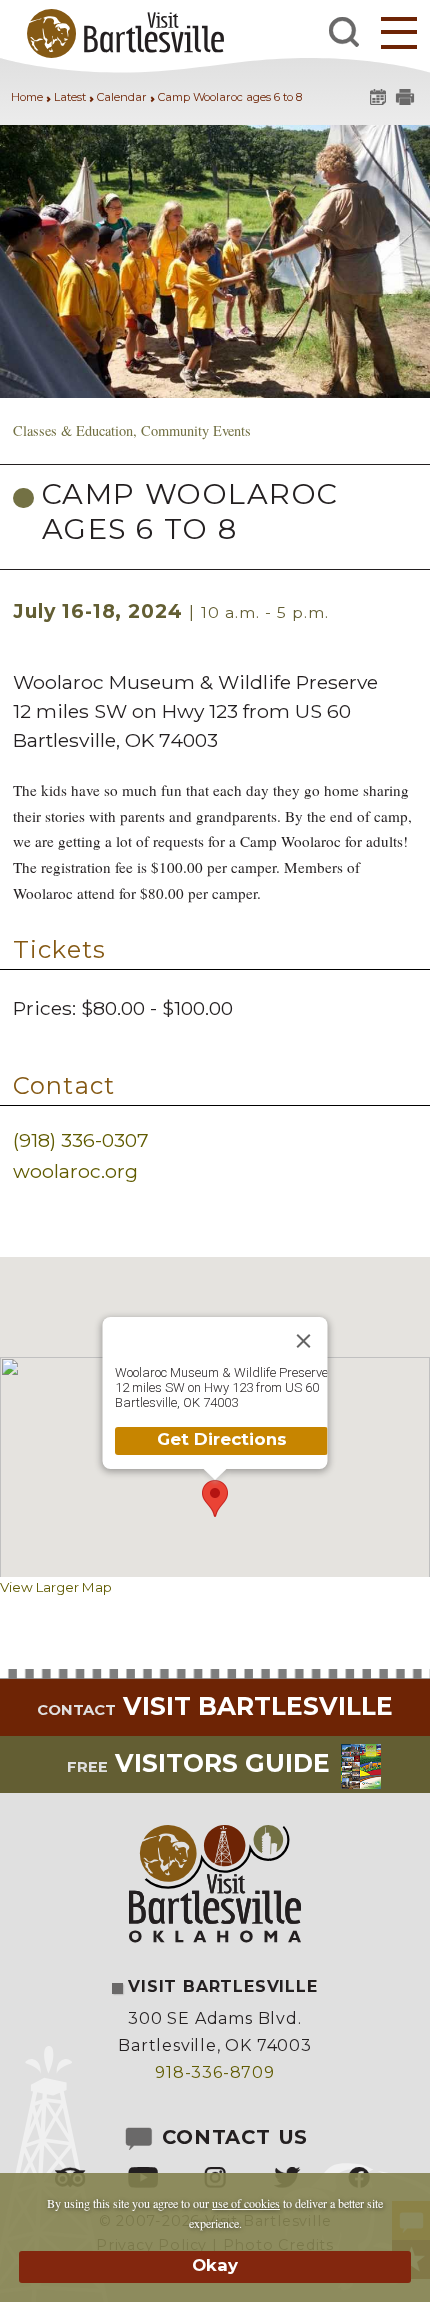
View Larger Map (56, 1587)
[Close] (304, 1341)
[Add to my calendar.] (376, 99)
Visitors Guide (198, 1763)
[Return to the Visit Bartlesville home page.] (116, 32)
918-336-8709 (215, 2072)
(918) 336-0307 (81, 1140)
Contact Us (231, 2137)
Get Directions (221, 1439)
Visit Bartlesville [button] (215, 1706)
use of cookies (246, 2203)
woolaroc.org (75, 1171)
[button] (399, 32)
